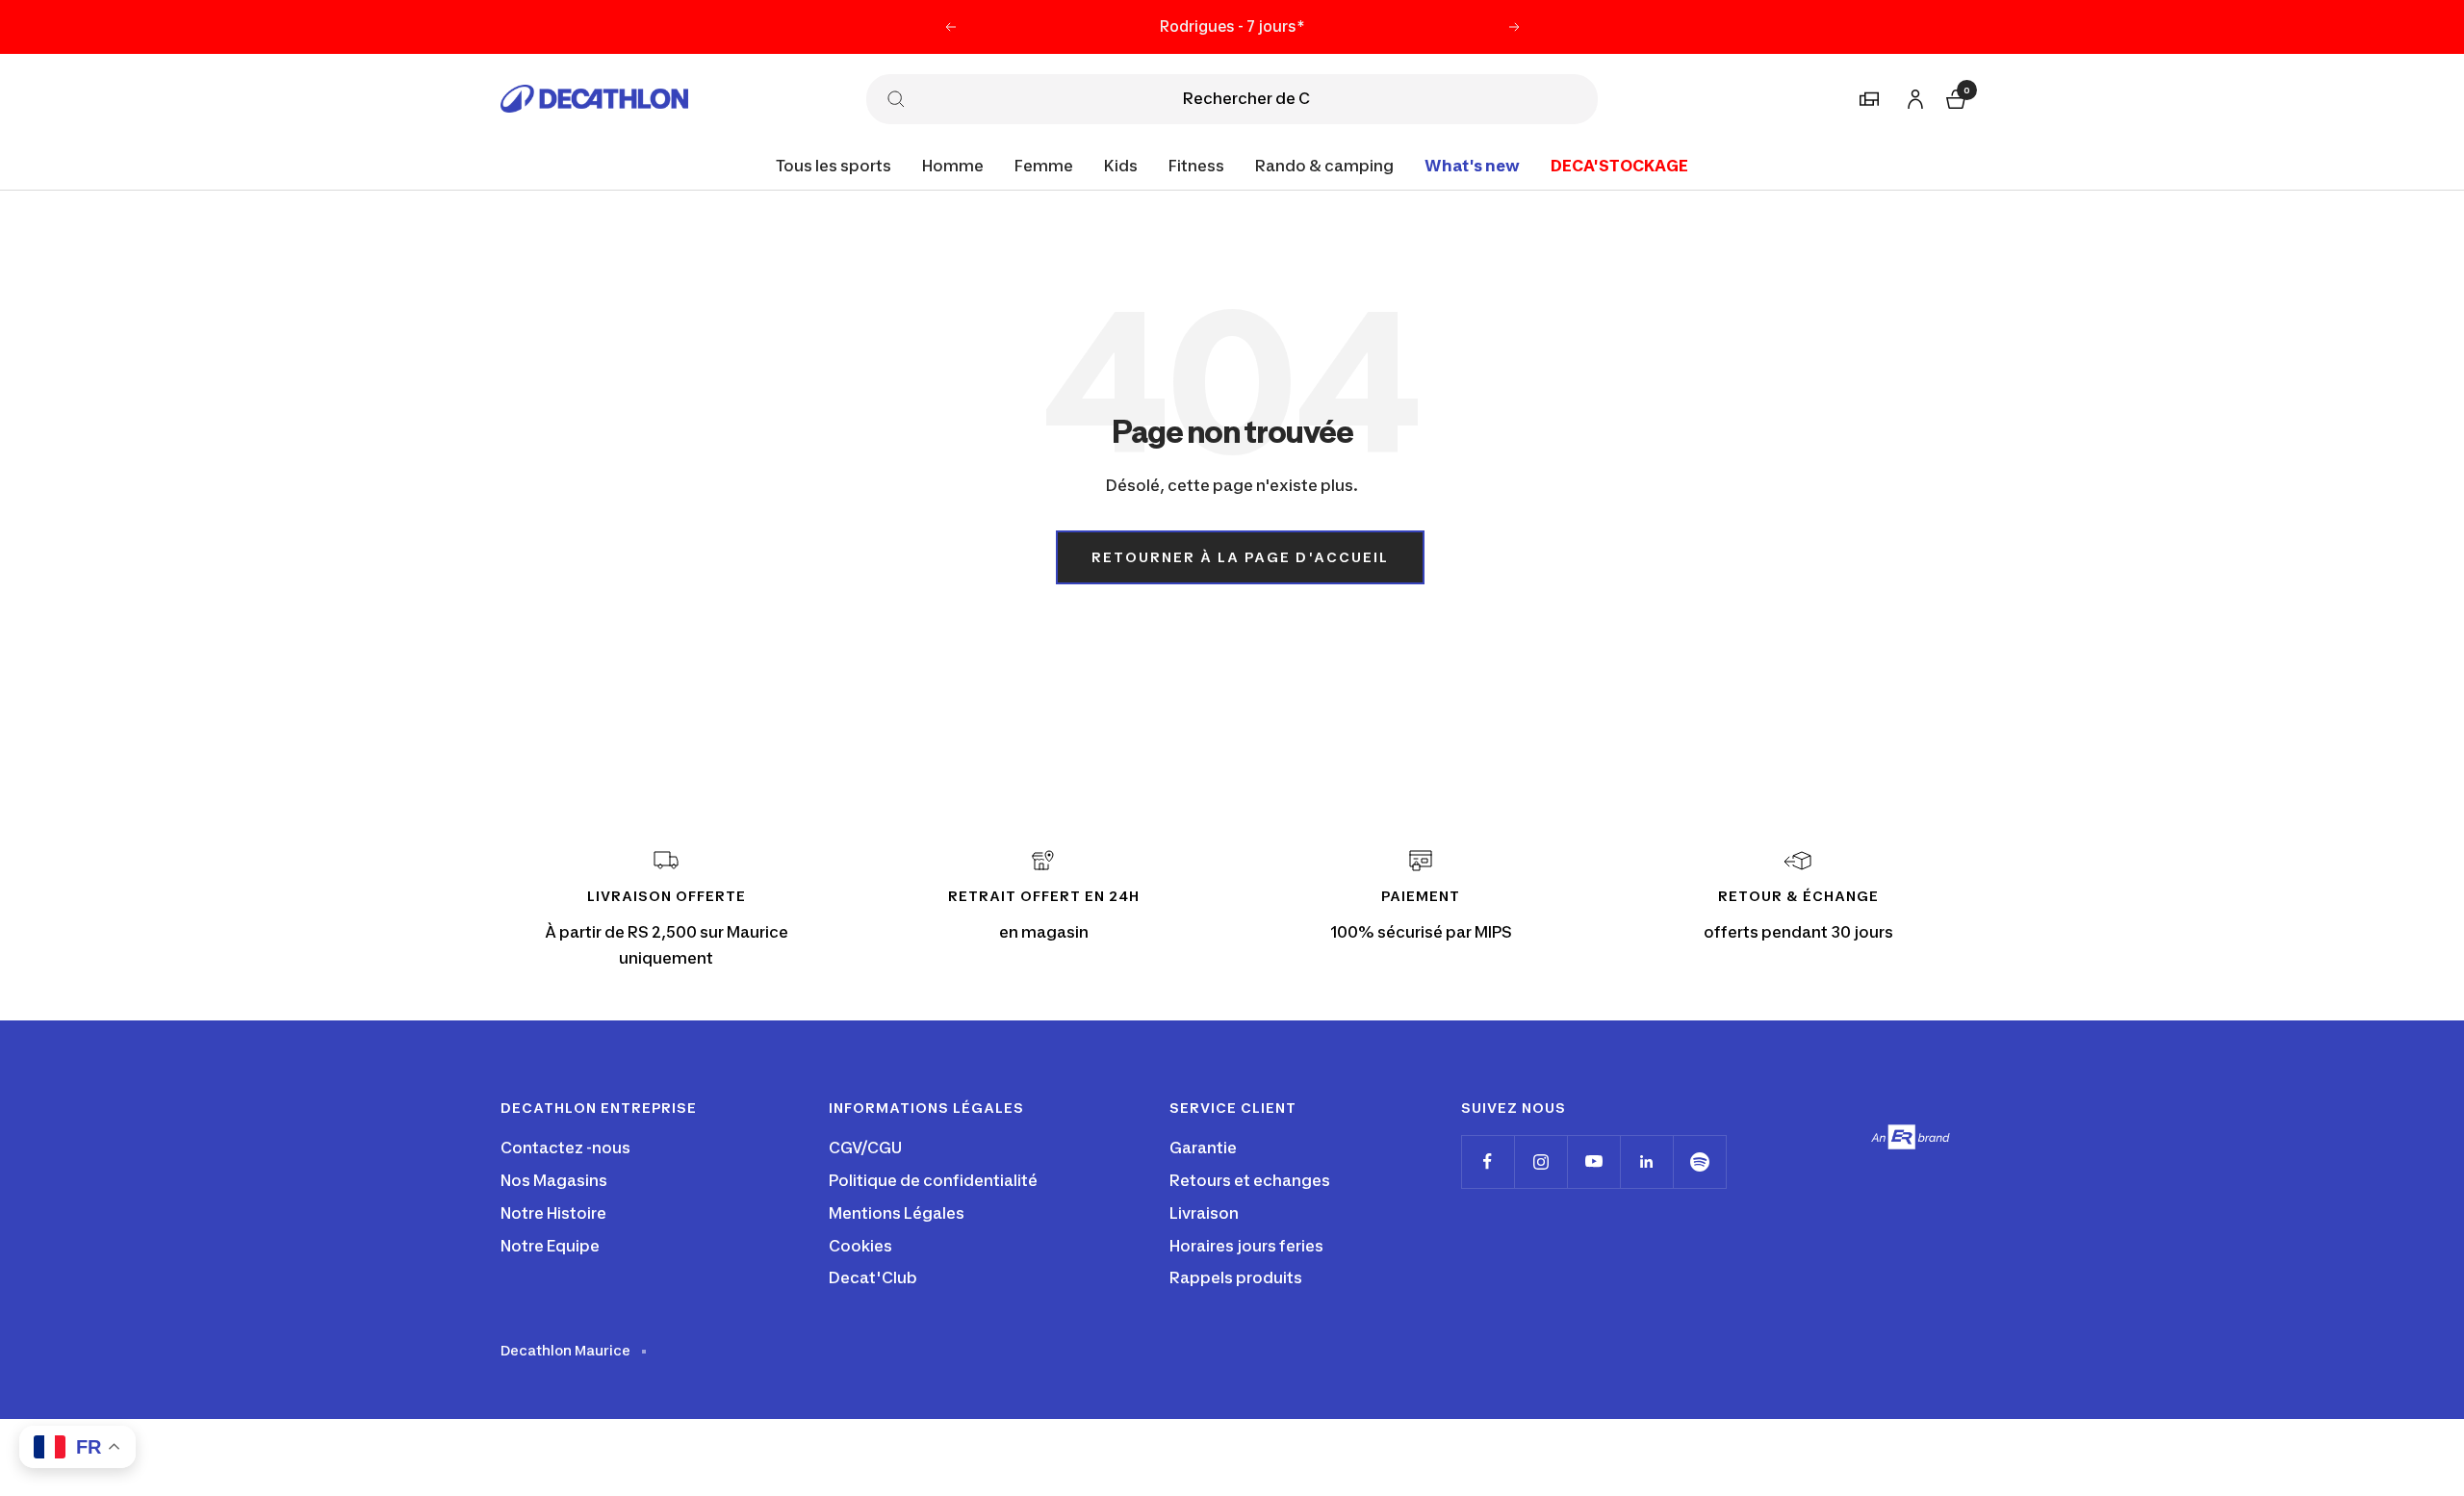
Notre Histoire (553, 1213)
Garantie (1203, 1148)
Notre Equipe (550, 1246)
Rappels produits (1236, 1277)
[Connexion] (1912, 96)
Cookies (860, 1246)
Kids (1121, 165)
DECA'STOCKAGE (1619, 165)
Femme (1044, 165)
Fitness (1196, 165)
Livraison (1204, 1213)
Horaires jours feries (1246, 1246)
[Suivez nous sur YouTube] (1593, 1161)
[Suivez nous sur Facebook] (1488, 1161)
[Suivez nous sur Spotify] (1699, 1161)
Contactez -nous (565, 1148)
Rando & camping (1324, 165)
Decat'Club (873, 1277)
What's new (1472, 165)
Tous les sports (834, 165)
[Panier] (1954, 97)
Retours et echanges (1250, 1180)
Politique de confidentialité (933, 1180)
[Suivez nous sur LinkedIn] (1646, 1161)
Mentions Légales (897, 1213)
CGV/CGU (865, 1148)
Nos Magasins (554, 1180)
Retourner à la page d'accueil (1240, 557)
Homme (953, 165)
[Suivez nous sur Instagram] (1540, 1161)
